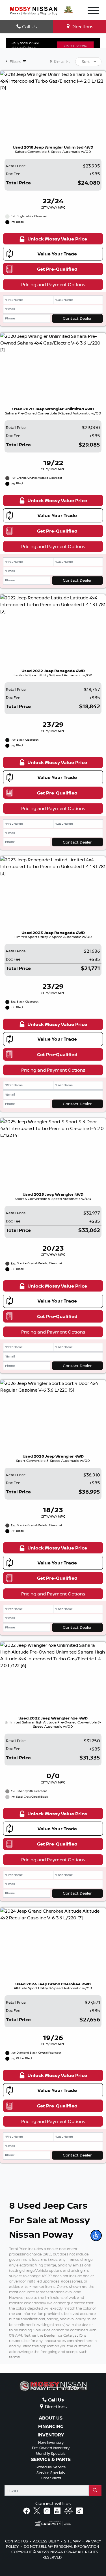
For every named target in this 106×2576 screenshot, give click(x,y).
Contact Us (17, 2541)
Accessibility (46, 2541)
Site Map (73, 2541)
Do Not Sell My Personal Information (61, 2546)
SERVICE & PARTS (51, 2460)
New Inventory (51, 2442)
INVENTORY (51, 2435)
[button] (96, 2235)
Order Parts (51, 2478)
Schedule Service (51, 2467)
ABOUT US (51, 2418)
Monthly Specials (51, 2453)
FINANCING (51, 2427)
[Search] (95, 2490)
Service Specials (51, 2473)
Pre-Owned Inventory (51, 2448)
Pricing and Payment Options (53, 284)
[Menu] (93, 11)
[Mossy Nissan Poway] (34, 10)
